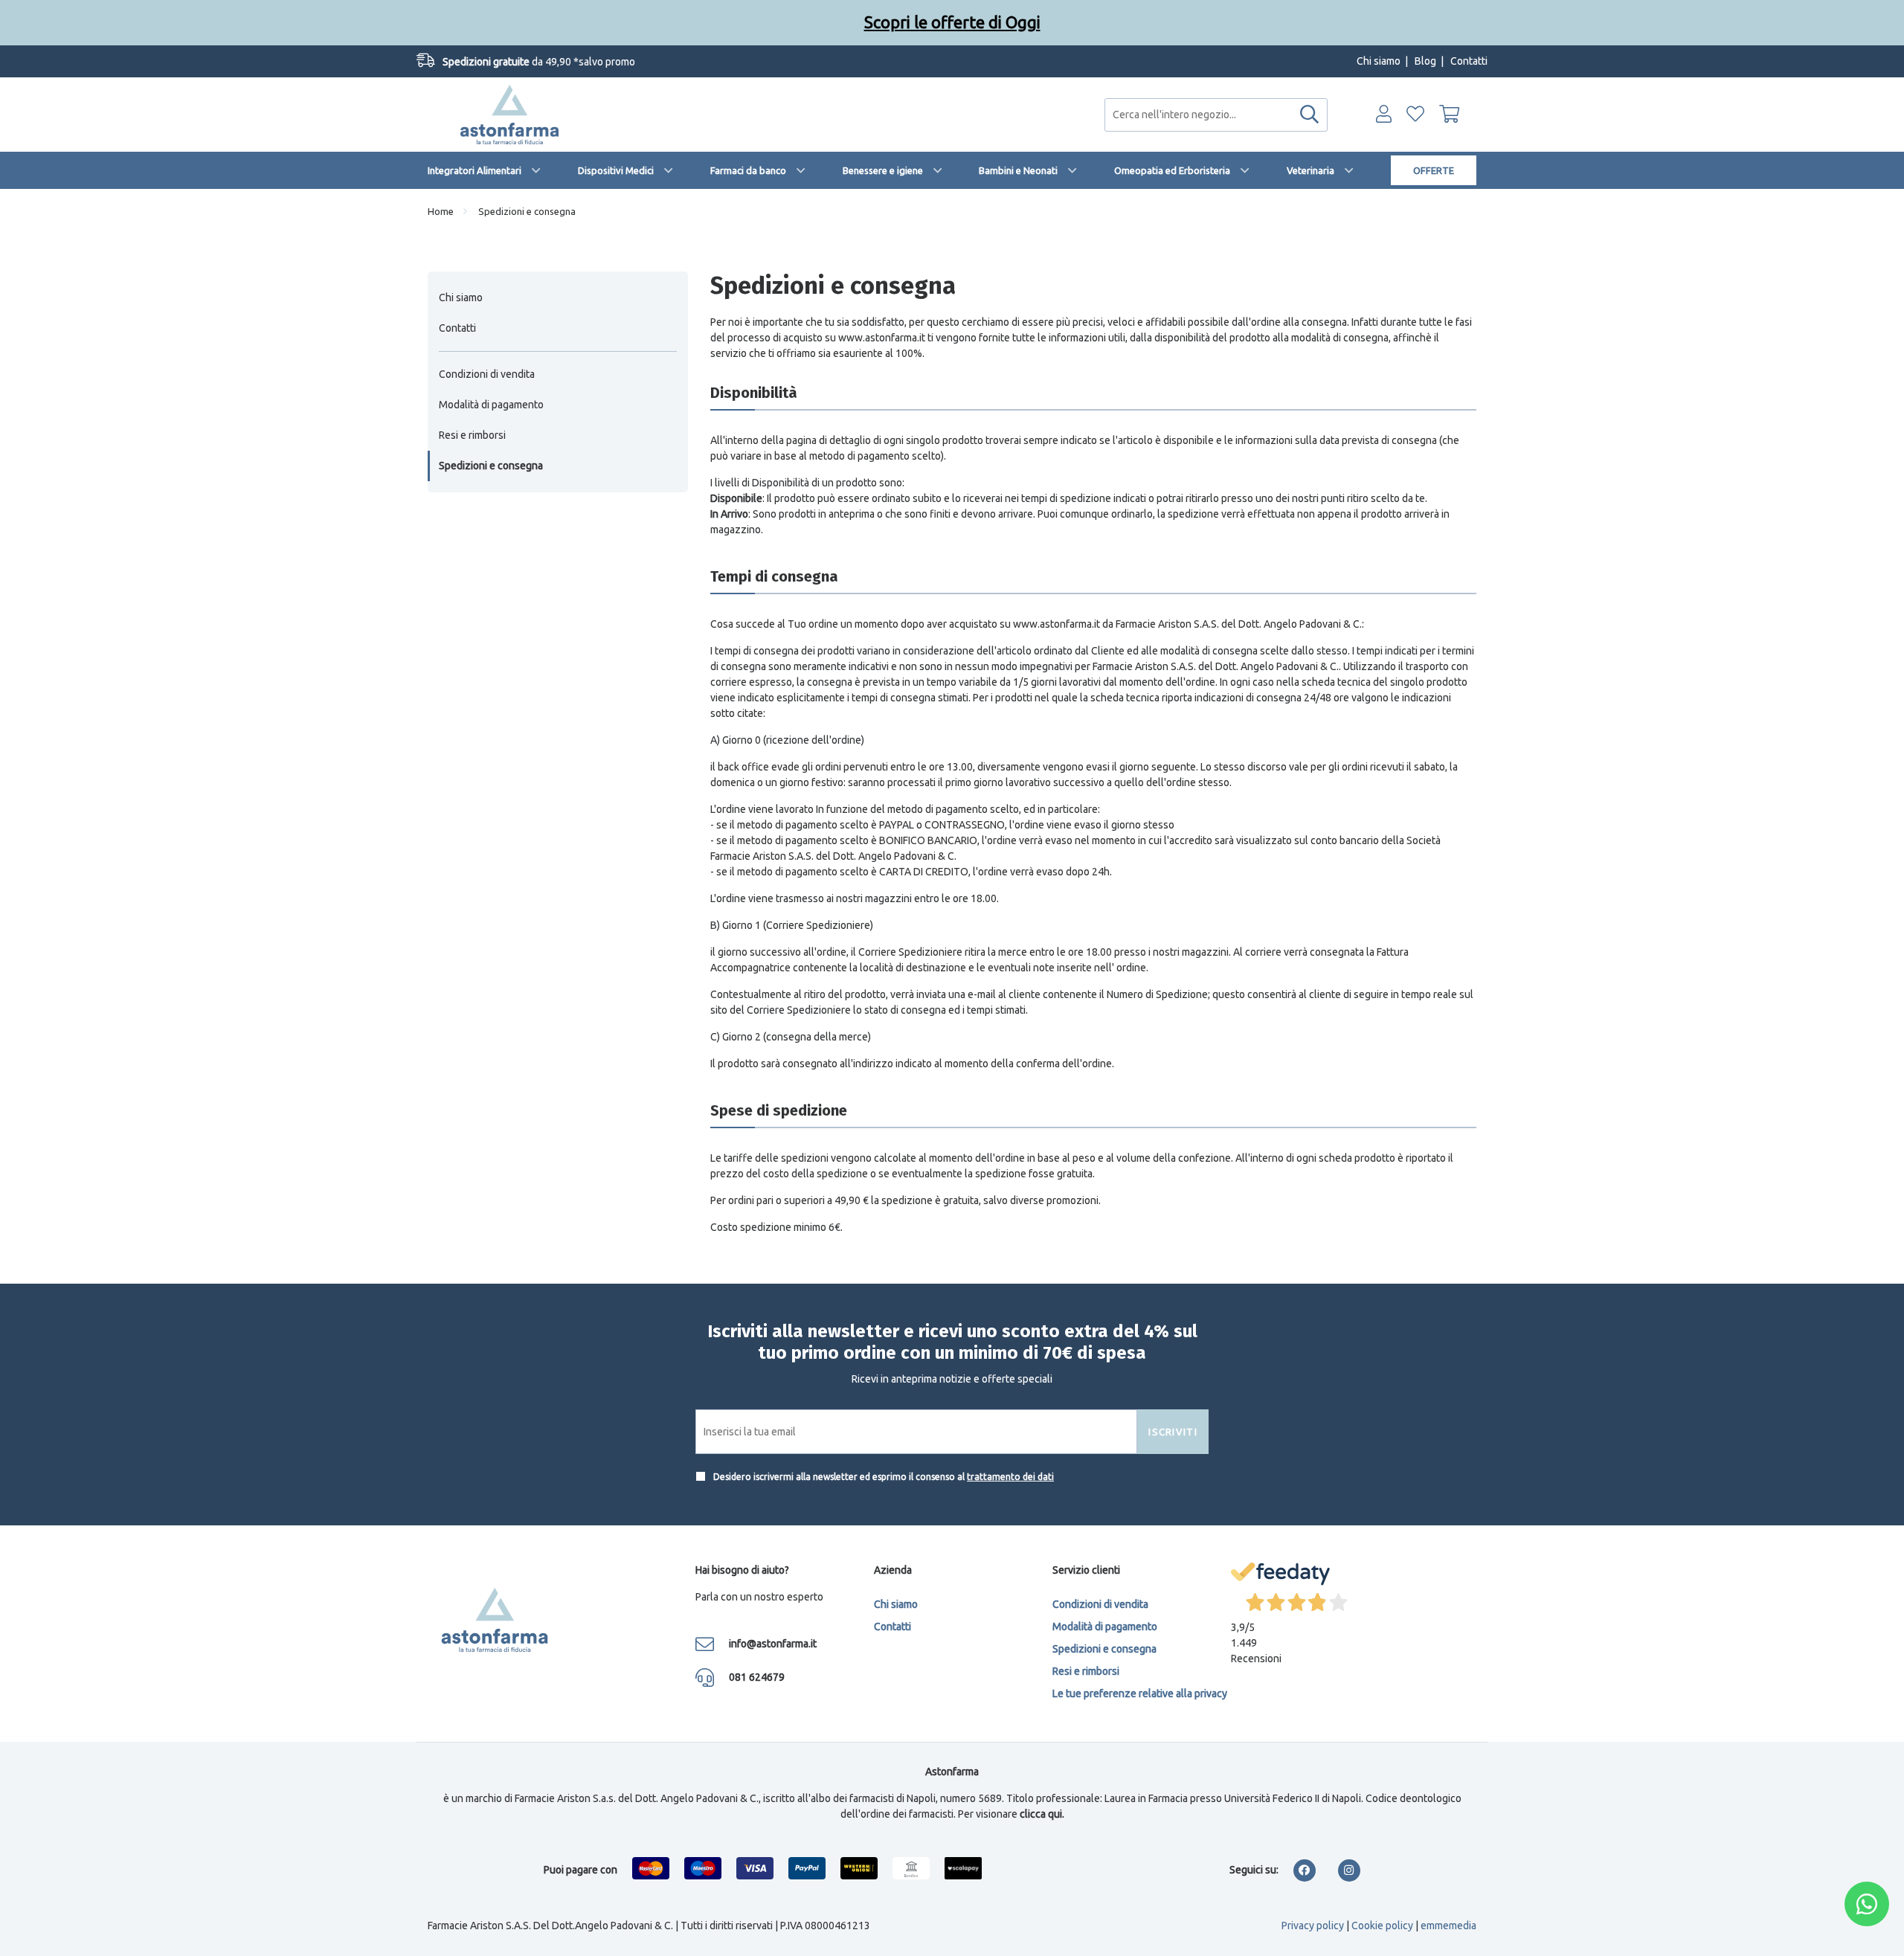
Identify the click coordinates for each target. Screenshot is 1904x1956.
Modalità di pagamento (491, 405)
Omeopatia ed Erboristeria (1172, 170)
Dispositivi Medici (616, 170)
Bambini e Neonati (1018, 170)
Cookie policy (1382, 1926)
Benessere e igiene (883, 170)
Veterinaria (1310, 170)
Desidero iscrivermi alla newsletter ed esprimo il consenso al (882, 1477)
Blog (1425, 61)
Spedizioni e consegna (491, 466)
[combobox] (1216, 115)
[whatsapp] (1867, 1904)
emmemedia (1448, 1926)
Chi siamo (1379, 61)
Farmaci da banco (748, 170)
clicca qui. (1042, 1814)
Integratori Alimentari (475, 170)
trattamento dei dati (1010, 1477)
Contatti (1469, 61)
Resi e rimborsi (472, 435)
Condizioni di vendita (487, 374)
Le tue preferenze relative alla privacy (1140, 1693)
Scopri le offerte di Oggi (952, 22)
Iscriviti (1173, 1432)
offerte (1434, 170)
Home (441, 211)
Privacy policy (1313, 1926)
